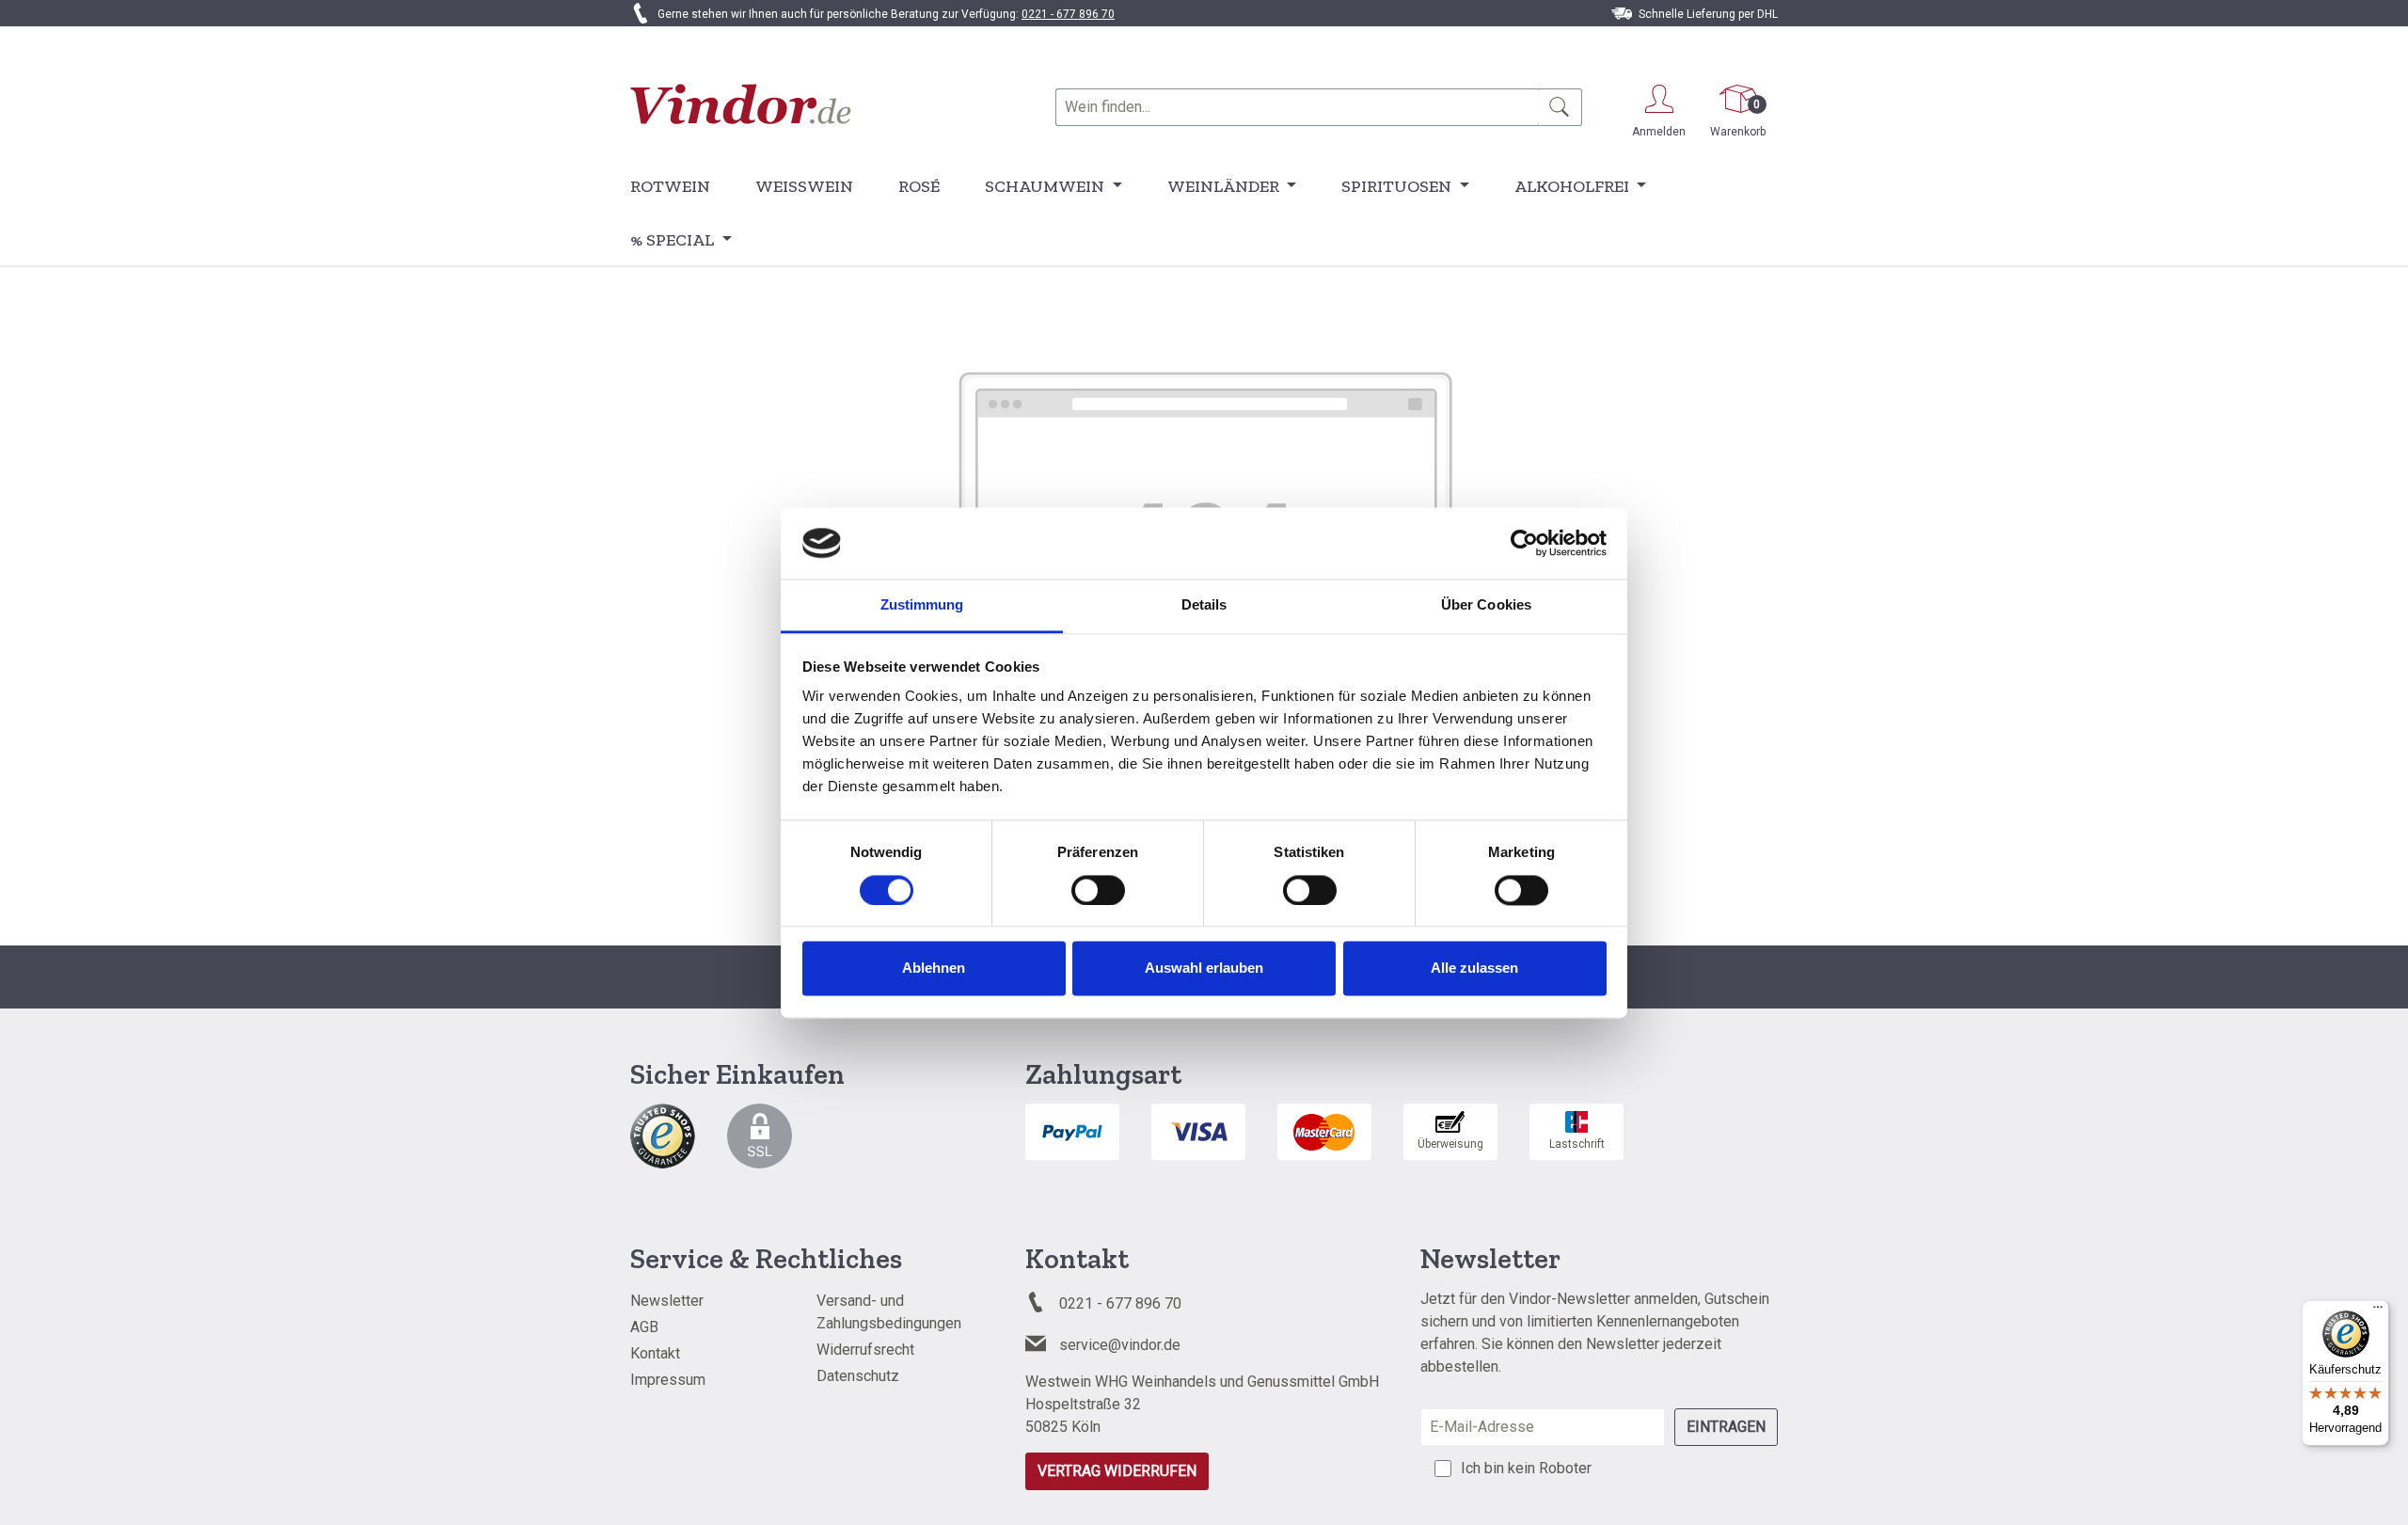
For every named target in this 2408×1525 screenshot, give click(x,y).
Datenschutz (858, 1376)
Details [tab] (1204, 605)
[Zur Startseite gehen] (741, 104)
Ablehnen (934, 969)
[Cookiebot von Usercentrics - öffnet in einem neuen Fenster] (1524, 543)
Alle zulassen (1474, 969)
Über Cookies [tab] (1486, 605)
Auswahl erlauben (1204, 969)
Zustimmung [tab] (922, 605)
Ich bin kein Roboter (1526, 1468)
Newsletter (667, 1301)
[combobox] (1297, 107)
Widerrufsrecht (865, 1350)
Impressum (668, 1380)
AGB (644, 1327)
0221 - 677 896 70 (1068, 14)
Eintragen (1726, 1427)
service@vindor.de (1120, 1345)
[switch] (1098, 890)
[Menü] (2378, 1311)
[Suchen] (1560, 107)
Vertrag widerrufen (1117, 1471)
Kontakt (655, 1353)
